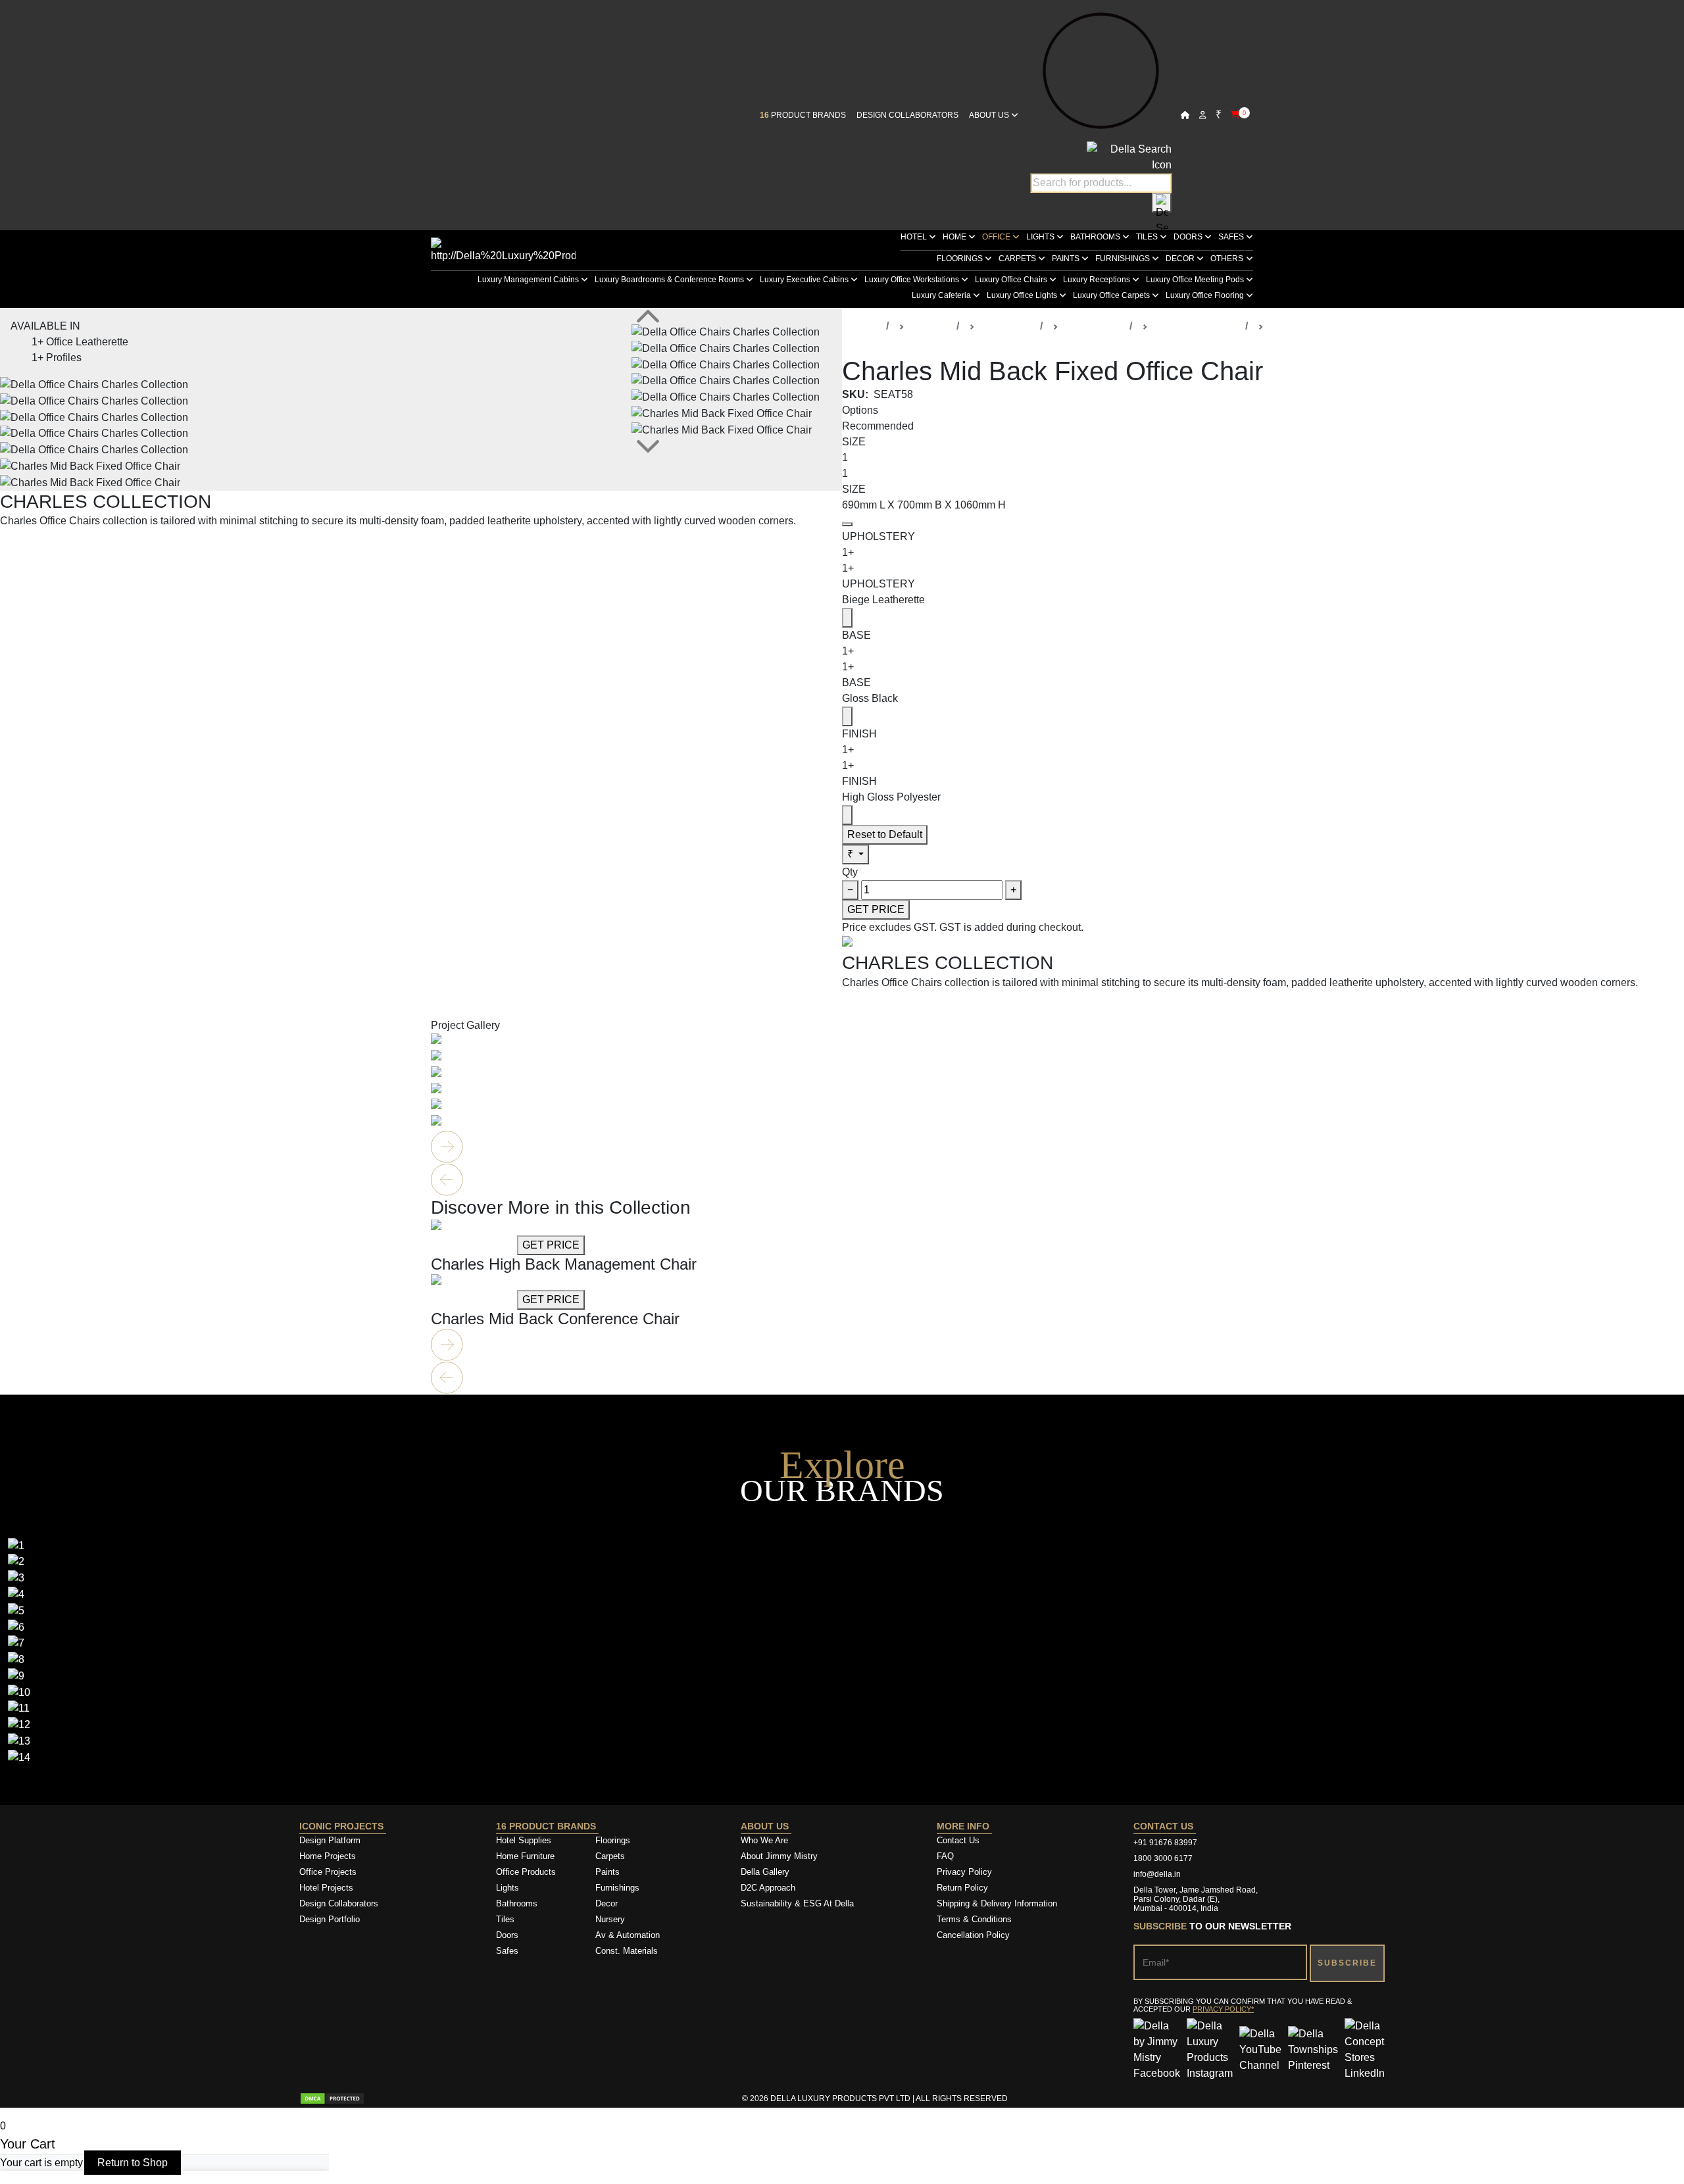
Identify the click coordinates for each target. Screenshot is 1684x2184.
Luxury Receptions (1098, 280)
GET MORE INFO (473, 1245)
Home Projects (328, 1856)
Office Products (526, 1872)
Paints (1067, 259)
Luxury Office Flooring (1206, 295)
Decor (1181, 259)
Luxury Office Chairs (1012, 280)
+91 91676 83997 (1165, 1843)
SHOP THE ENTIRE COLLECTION (84, 548)
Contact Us (958, 1840)
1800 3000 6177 (1163, 1858)
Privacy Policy (964, 1872)
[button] (842, 1345)
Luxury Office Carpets (1112, 295)
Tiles (1148, 237)
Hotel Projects (326, 1888)
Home (955, 237)
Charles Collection (1197, 326)
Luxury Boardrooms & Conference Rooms (670, 280)
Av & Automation (628, 1935)
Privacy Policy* (1223, 2009)
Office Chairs (1094, 326)
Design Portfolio (330, 1919)
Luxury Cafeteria (942, 295)
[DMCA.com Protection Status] (332, 2098)
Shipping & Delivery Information (997, 1903)
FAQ (945, 1856)
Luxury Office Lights (1023, 295)
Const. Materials (627, 1951)
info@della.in (1157, 1874)
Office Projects (328, 1872)
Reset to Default (885, 834)
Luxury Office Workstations (913, 280)
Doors (1189, 237)
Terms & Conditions (974, 1919)
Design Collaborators (907, 115)
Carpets (1018, 259)
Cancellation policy (973, 1935)
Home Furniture (525, 1856)
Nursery (610, 1919)
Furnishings (1124, 259)
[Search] (1162, 203)
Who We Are (764, 1840)
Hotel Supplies (524, 1840)
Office (997, 237)
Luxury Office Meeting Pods (1196, 280)
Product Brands (803, 115)
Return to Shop (133, 2163)
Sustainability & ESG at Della (797, 1903)
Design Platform (331, 1840)
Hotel (915, 237)
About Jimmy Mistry (779, 1856)
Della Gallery (765, 1872)
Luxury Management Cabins (529, 280)
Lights (1041, 237)
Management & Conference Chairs (1350, 326)
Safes (1232, 237)
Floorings (961, 259)
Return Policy (962, 1888)
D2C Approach (768, 1888)
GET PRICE (876, 909)
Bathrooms (1096, 237)
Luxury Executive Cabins (805, 280)
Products (930, 326)
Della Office (1007, 326)
